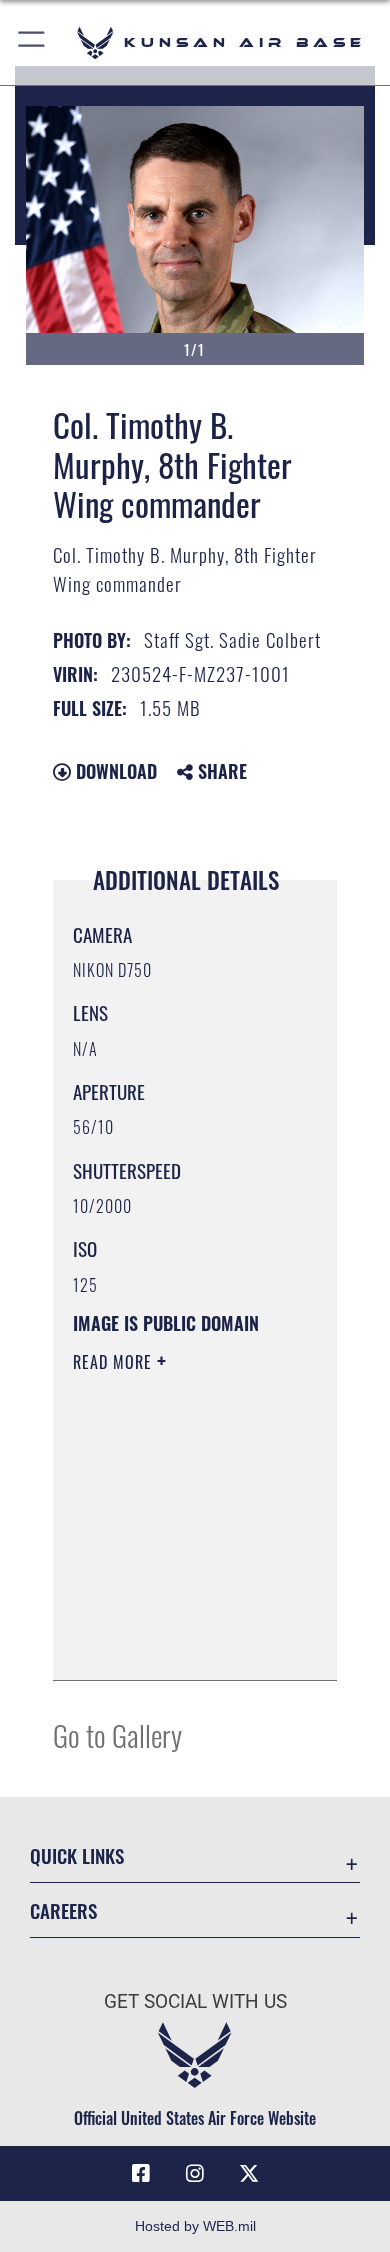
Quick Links (77, 1855)
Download (114, 771)
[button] (32, 42)
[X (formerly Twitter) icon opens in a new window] (249, 2174)
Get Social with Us (195, 2001)
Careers (63, 1910)
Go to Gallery (117, 1734)
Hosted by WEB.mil (195, 2226)
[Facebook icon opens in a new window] (141, 2174)
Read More (115, 1362)
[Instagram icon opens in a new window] (195, 2174)
